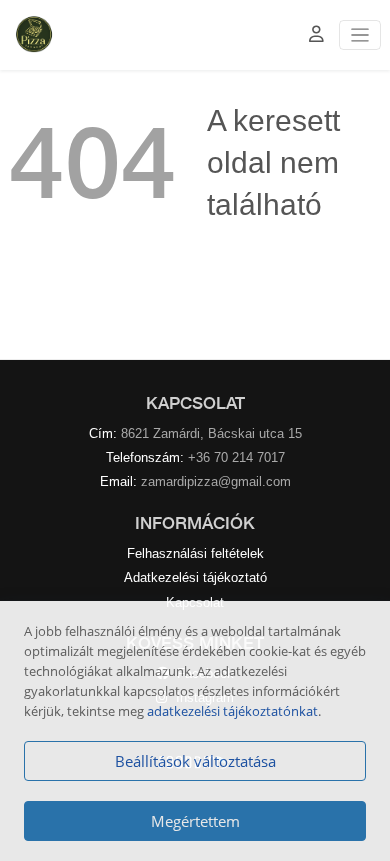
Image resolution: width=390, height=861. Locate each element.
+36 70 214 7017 (236, 457)
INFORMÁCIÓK (195, 523)
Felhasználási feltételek (195, 553)
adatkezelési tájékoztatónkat (232, 711)
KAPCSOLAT (195, 403)
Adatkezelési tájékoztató (195, 577)
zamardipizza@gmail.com (216, 481)
